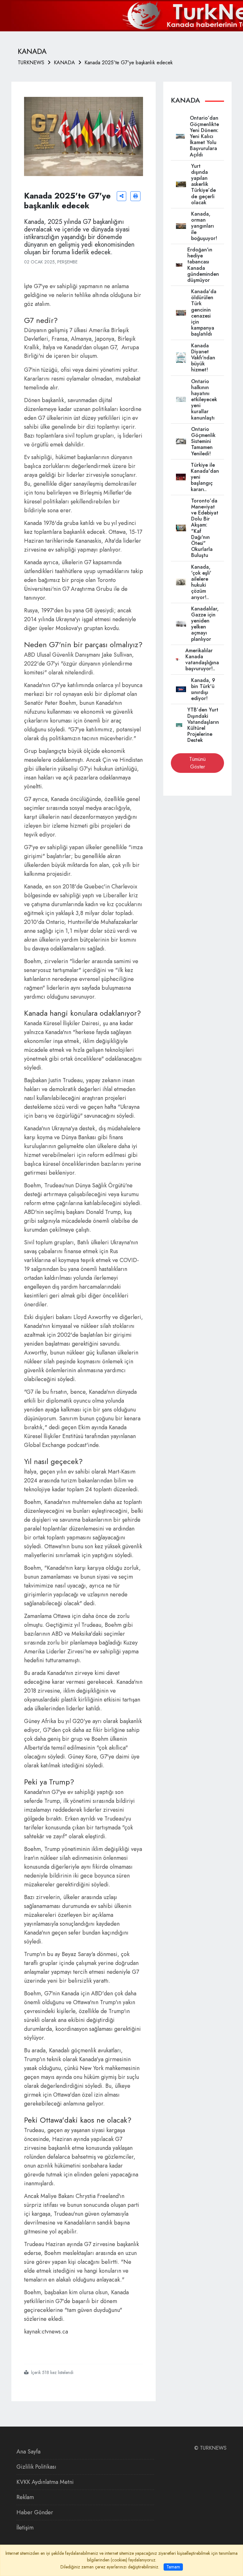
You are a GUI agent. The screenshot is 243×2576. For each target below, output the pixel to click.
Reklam (25, 2497)
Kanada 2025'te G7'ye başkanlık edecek (129, 63)
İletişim (25, 2528)
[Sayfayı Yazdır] (135, 196)
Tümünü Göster (197, 763)
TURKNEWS (31, 63)
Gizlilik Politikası (36, 2467)
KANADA (64, 63)
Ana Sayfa (28, 2452)
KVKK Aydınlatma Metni (45, 2482)
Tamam (173, 2567)
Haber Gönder (35, 2512)
